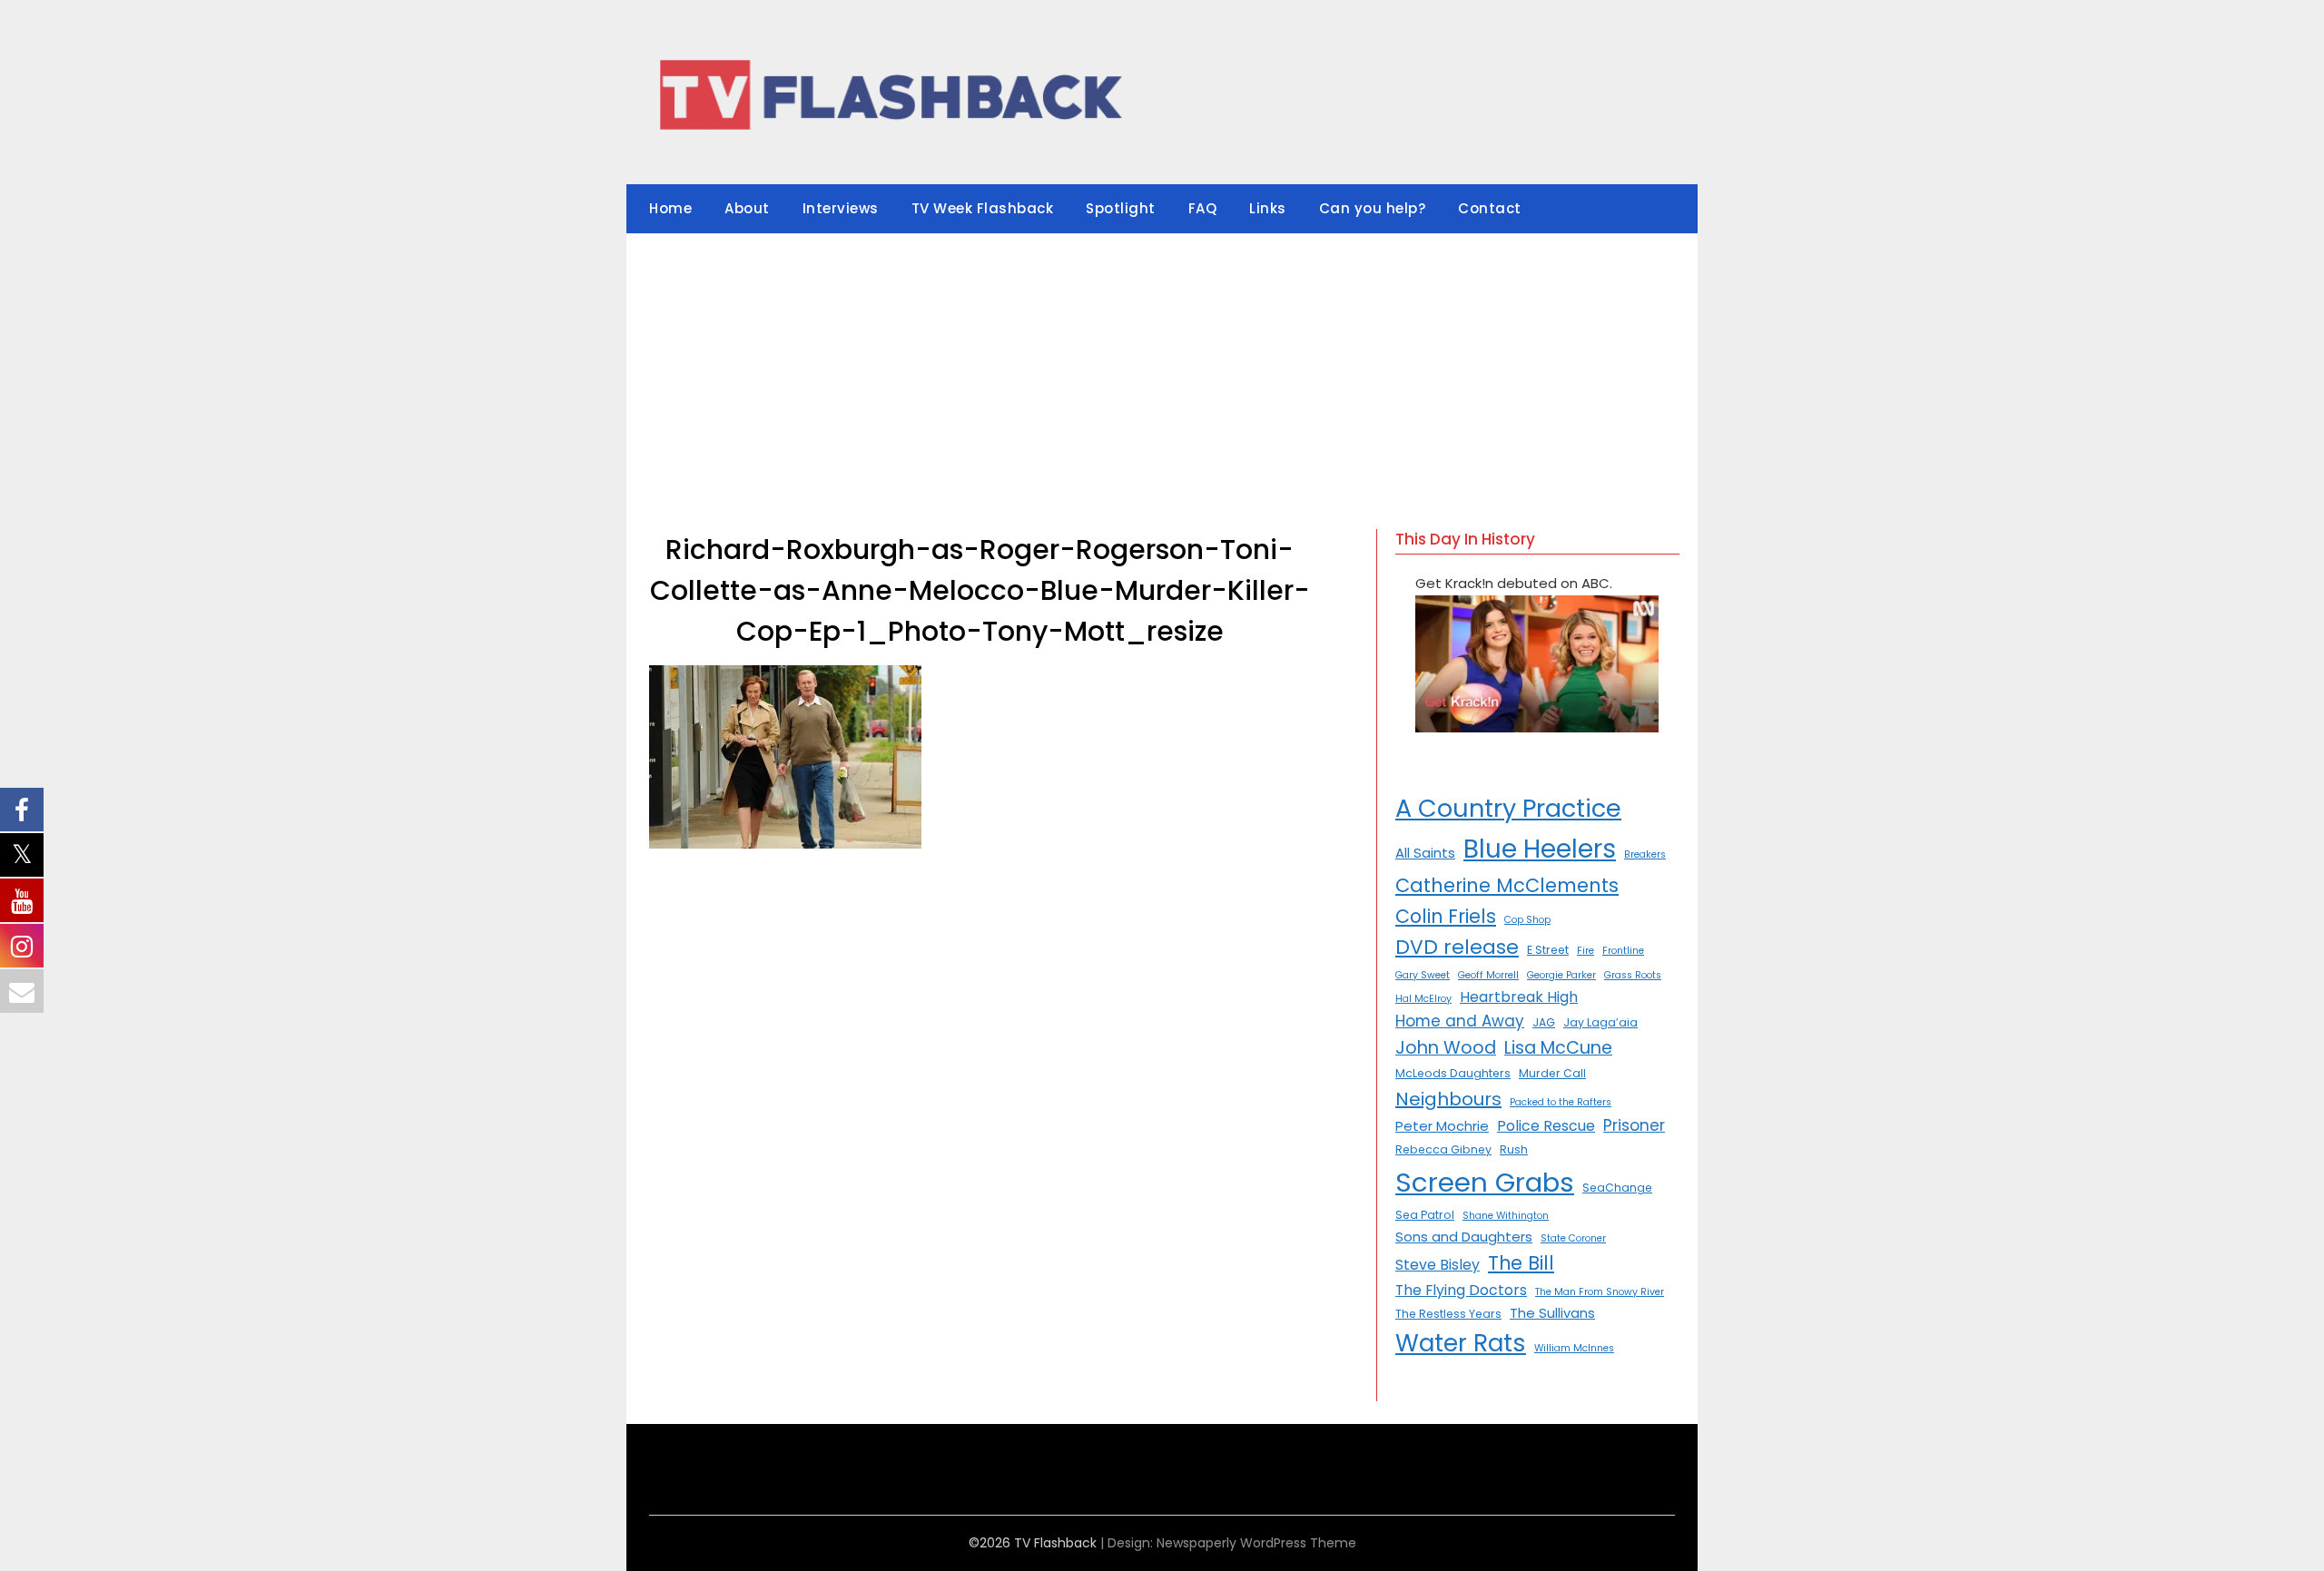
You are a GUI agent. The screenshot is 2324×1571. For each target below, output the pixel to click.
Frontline (1623, 951)
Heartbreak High (1519, 997)
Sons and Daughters (1464, 1237)
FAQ (1203, 208)
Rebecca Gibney (1443, 1149)
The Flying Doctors (1461, 1290)
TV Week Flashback (983, 208)
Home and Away (1460, 1021)
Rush (1514, 1149)
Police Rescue (1546, 1126)
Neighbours (1448, 1099)
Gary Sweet (1423, 975)
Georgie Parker (1561, 975)
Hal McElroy (1423, 999)
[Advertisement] (1162, 370)
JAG (1544, 1022)
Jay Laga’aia (1600, 1022)
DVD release (1457, 947)
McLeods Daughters (1453, 1073)
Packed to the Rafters (1561, 1102)
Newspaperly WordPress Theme (1256, 1543)
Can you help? (1373, 208)
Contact (1490, 208)
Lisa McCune (1558, 1048)
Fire (1585, 951)
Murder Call (1552, 1073)
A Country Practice (1508, 808)
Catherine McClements (1507, 885)
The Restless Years (1448, 1314)
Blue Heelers (1540, 849)
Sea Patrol (1425, 1215)
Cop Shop (1527, 920)
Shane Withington (1506, 1216)
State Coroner (1573, 1238)
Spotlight (1121, 208)
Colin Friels (1446, 916)
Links (1268, 208)
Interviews (841, 208)
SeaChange (1617, 1188)
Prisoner (1634, 1125)
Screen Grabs (1485, 1182)
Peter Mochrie (1442, 1126)
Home (670, 208)
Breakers (1645, 854)
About (747, 208)
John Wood (1446, 1048)
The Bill (1521, 1263)
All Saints (1425, 853)
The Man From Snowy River (1600, 1292)
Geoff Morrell (1488, 975)
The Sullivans (1552, 1313)
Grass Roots (1633, 975)
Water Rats (1461, 1343)
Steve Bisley (1438, 1265)
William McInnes (1574, 1348)
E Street (1548, 950)
